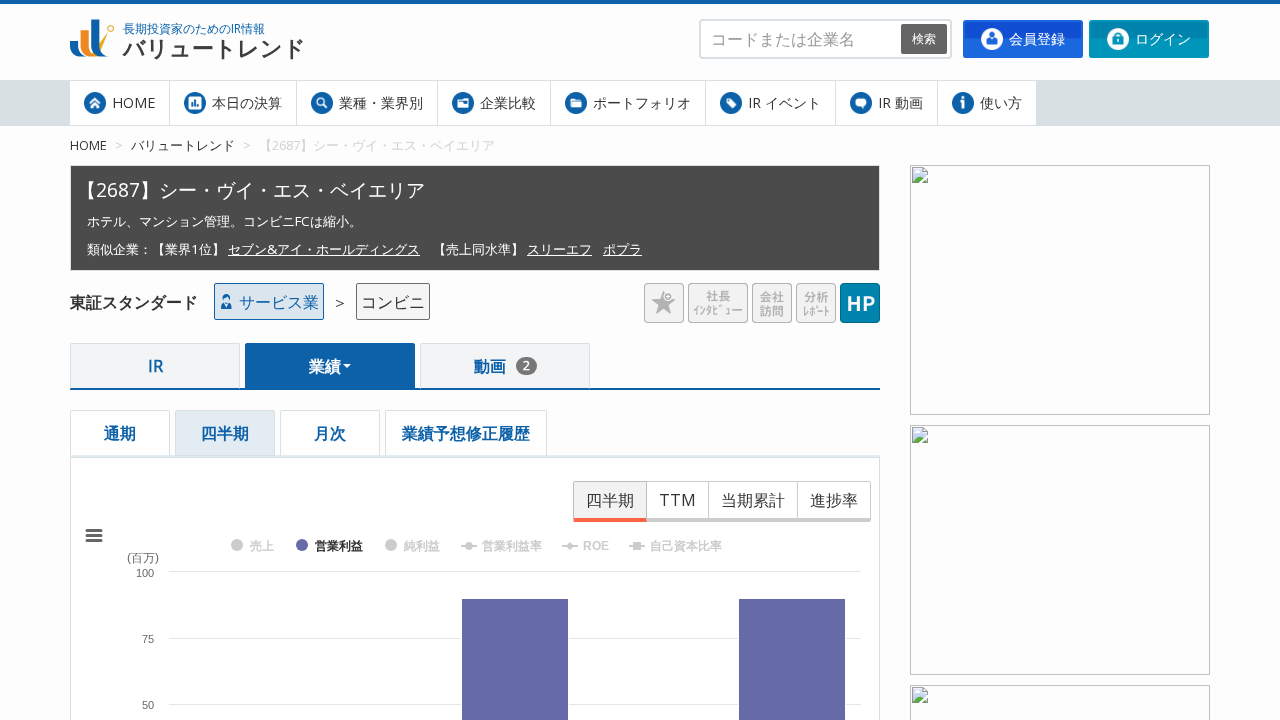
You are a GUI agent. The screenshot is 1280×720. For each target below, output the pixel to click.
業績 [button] (325, 366)
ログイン (1161, 38)
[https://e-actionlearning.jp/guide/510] (1060, 697)
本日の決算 (245, 102)
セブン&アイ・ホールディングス (324, 249)
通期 (120, 433)
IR (155, 366)
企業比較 (506, 102)
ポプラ (622, 249)
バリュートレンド (183, 145)
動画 (502, 366)
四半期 (225, 433)
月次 (330, 433)
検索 (924, 38)
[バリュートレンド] (92, 16)
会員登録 (1035, 38)
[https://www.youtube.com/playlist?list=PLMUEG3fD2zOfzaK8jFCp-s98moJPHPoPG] (1060, 177)
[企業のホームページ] (860, 295)
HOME (131, 102)
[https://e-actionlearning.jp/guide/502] (1060, 437)
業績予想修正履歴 (466, 433)
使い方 (999, 102)
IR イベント (782, 102)
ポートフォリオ (640, 102)
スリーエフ (559, 249)
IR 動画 (898, 102)
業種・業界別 (379, 102)
